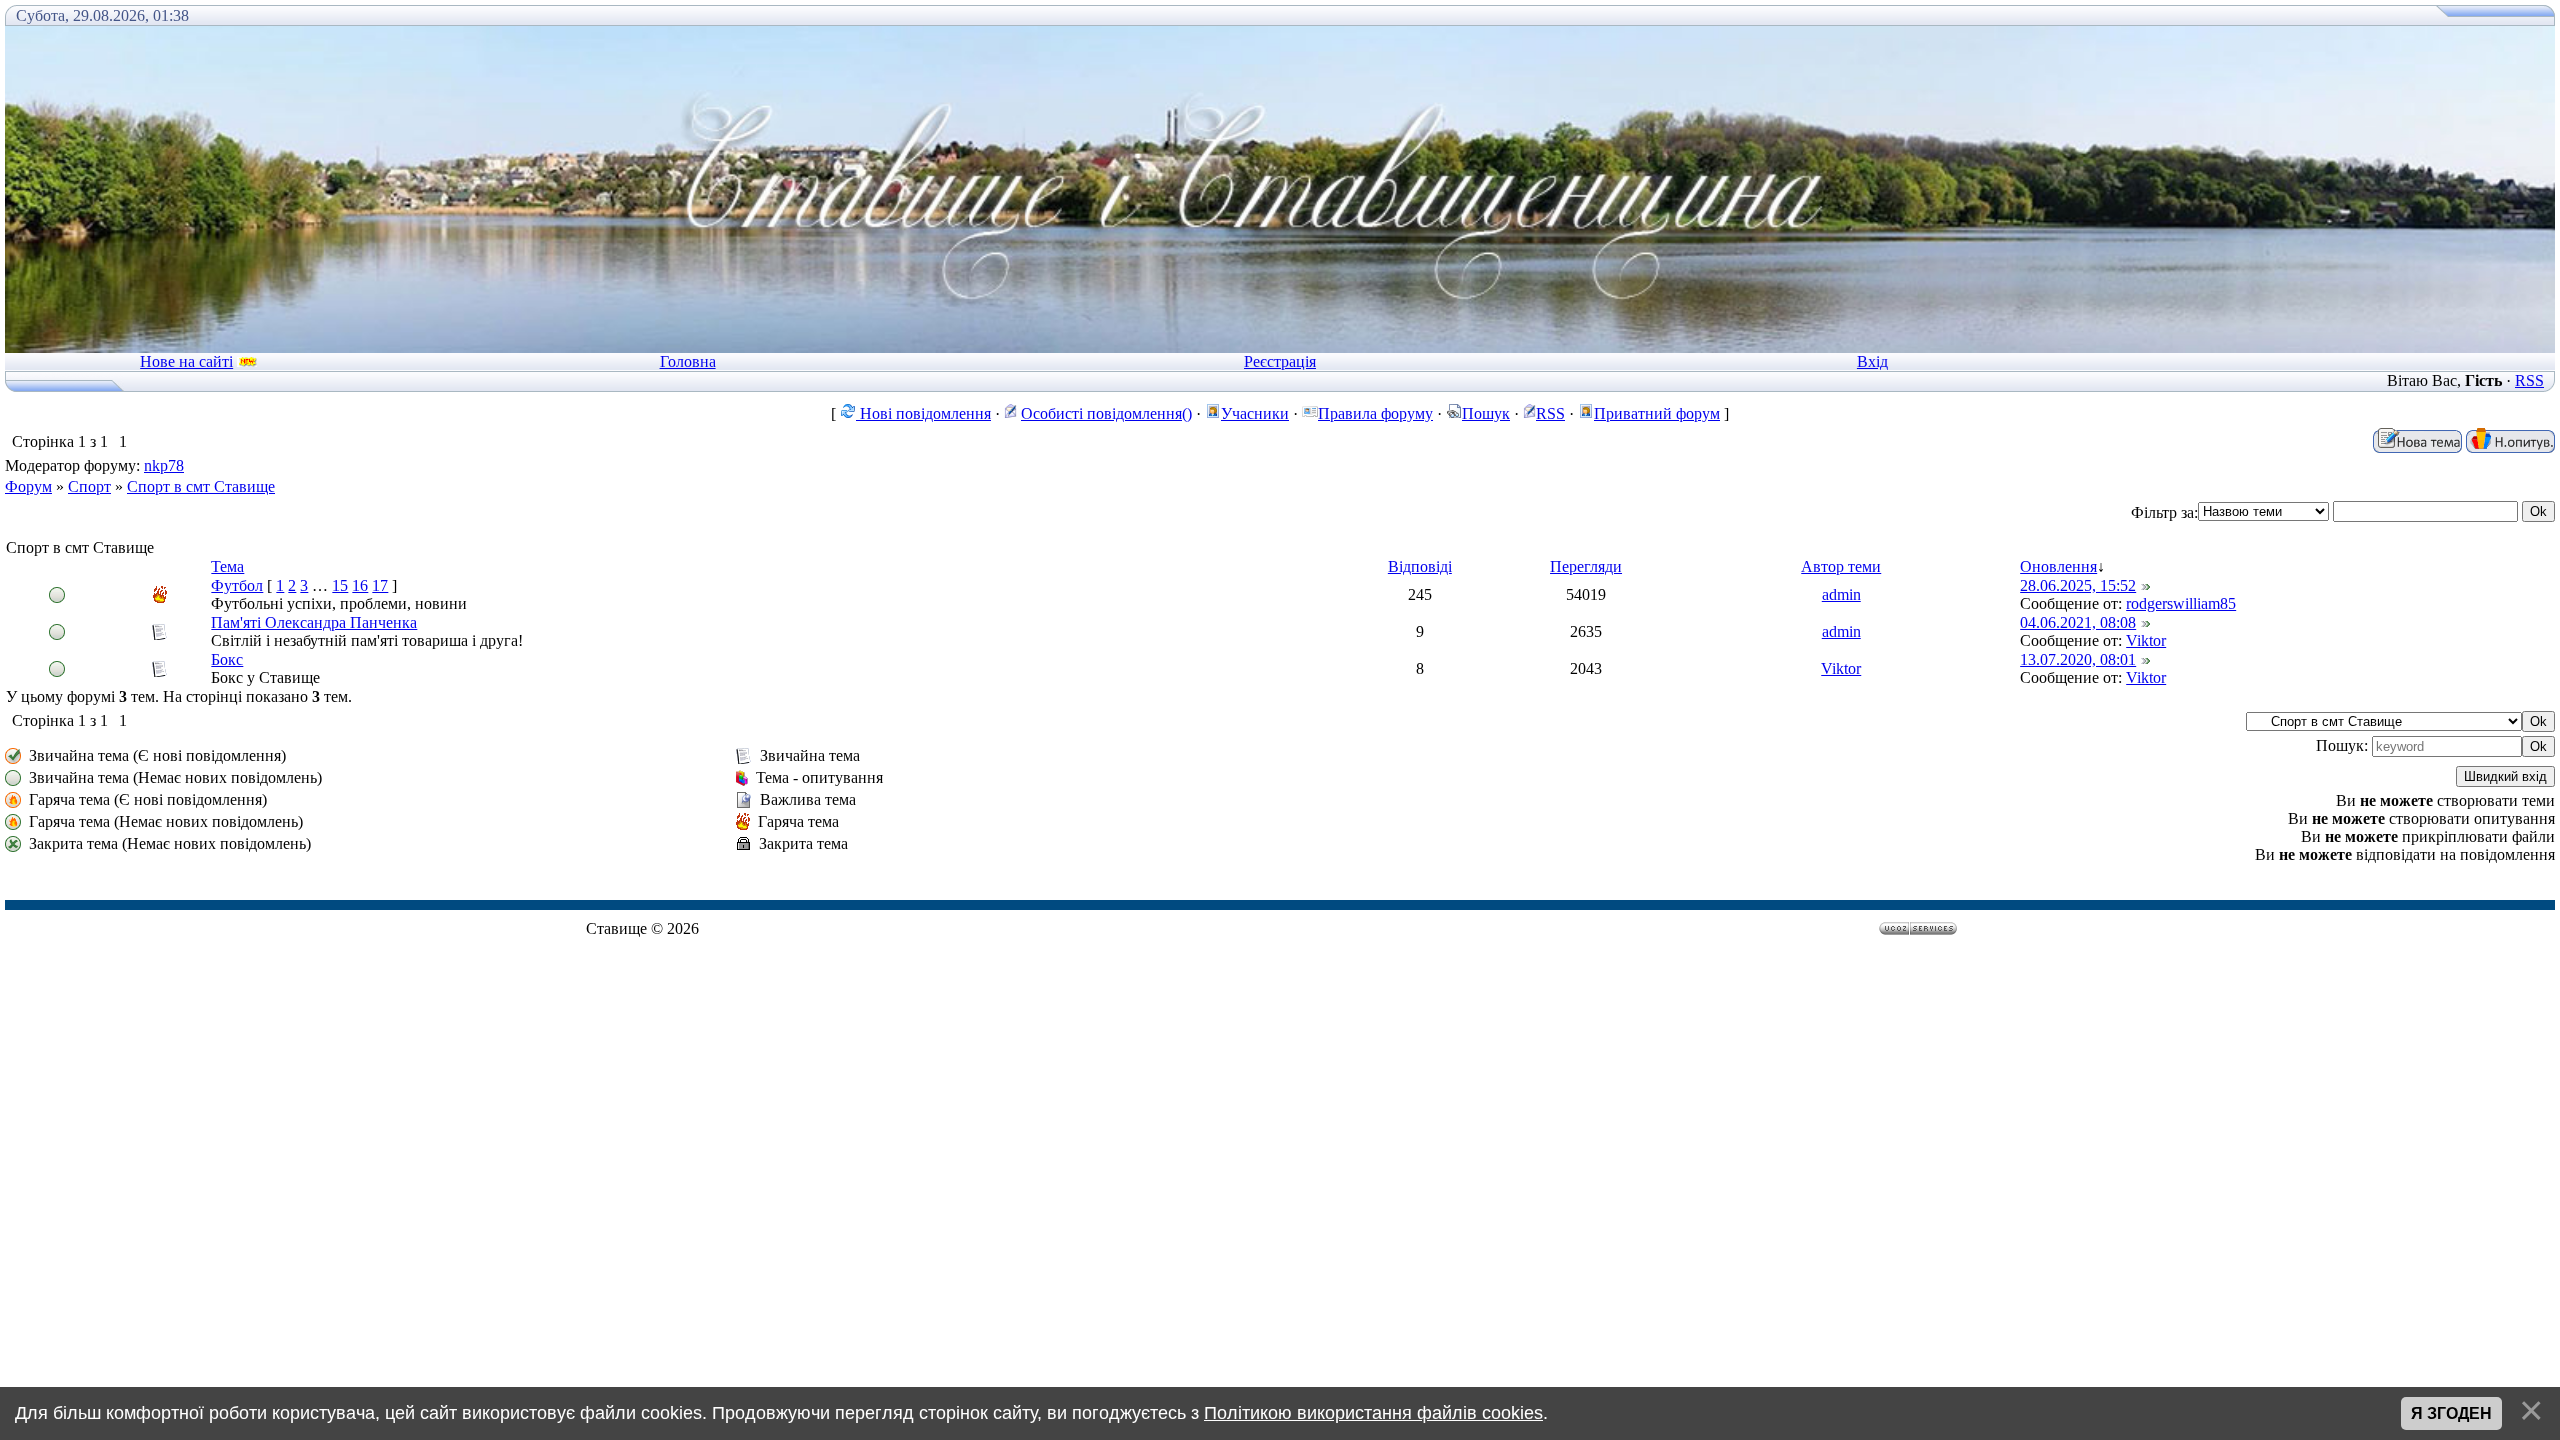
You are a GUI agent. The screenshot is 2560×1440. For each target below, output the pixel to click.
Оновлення (2058, 566)
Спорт (89, 486)
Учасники (1255, 413)
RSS (2529, 380)
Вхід (1872, 361)
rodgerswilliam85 (2181, 603)
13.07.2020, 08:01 (2078, 659)
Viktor (2146, 640)
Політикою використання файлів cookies (1373, 1413)
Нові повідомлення (923, 413)
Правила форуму (1375, 413)
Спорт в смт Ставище (201, 486)
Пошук (1486, 413)
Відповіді (1420, 566)
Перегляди (1586, 566)
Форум (28, 486)
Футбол (237, 585)
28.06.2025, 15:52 (2078, 585)
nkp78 (164, 465)
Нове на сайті (186, 361)
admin (1841, 594)
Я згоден (2451, 1413)
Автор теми (1841, 566)
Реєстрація (1280, 361)
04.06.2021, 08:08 (2078, 622)
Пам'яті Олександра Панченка (314, 622)
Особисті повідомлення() (1106, 413)
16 (360, 585)
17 (380, 585)
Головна (688, 361)
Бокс (227, 659)
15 (340, 585)
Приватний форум (1657, 413)
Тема (227, 566)
